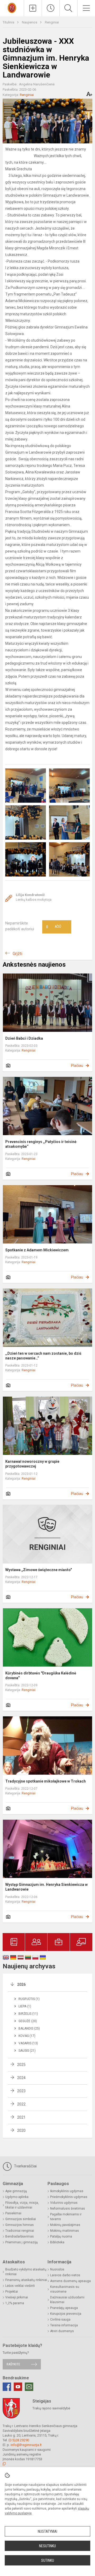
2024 (21, 2078)
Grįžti (17, 954)
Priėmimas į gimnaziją (22, 2242)
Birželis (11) (28, 2014)
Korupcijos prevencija (66, 2314)
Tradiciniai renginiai (20, 2231)
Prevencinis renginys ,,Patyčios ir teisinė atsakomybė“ (41, 1144)
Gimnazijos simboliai (21, 2219)
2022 (21, 2104)
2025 (21, 2065)
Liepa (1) (25, 2006)
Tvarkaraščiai (25, 2166)
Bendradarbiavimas (20, 2236)
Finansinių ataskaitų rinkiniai (26, 2280)
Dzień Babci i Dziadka (24, 1038)
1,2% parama (15, 2303)
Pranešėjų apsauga (64, 2308)
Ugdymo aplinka (17, 2197)
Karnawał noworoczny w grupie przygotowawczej (32, 1464)
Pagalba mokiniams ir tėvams (66, 2217)
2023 (21, 2091)
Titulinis (9, 22)
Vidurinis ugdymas (64, 2203)
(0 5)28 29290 (19, 2440)
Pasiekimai (13, 2213)
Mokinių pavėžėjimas (65, 2225)
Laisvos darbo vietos (65, 2275)
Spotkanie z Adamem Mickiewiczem (37, 1250)
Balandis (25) (29, 2028)
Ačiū (54, 927)
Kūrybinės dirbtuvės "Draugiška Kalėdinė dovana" (41, 1676)
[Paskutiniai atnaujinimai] (51, 8)
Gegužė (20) (28, 2021)
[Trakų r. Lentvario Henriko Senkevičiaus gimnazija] (12, 8)
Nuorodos (57, 2269)
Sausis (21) (27, 2051)
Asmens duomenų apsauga (70, 2281)
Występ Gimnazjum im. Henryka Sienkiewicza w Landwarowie (46, 1887)
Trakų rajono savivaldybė (51, 2408)
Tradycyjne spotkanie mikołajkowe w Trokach (46, 1781)
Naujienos (30, 22)
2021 (21, 2117)
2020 (21, 2130)
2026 (21, 1984)
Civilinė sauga (60, 2320)
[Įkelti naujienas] (33, 8)
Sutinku (48, 2560)
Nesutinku (47, 2546)
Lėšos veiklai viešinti (20, 2286)
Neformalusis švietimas (68, 2209)
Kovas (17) (27, 2036)
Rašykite (13, 2364)
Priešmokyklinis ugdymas (69, 2197)
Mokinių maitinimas (65, 2231)
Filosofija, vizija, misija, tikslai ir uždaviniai (22, 2205)
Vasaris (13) (28, 2043)
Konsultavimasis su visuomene (65, 2289)
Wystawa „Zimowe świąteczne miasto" (39, 1570)
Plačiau (77, 1066)
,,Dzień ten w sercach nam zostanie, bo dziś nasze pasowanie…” (43, 1356)
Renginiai (52, 22)
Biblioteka (57, 2242)
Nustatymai (47, 2531)
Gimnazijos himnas (20, 2225)
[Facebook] (7, 2387)
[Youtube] (18, 2387)
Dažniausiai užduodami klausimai (67, 2300)
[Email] (29, 2387)
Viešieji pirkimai (17, 2297)
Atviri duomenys (62, 2331)
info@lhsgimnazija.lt (26, 2445)
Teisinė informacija (64, 2325)
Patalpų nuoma (61, 2236)
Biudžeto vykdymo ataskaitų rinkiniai (26, 2272)
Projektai (12, 2292)
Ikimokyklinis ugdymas (67, 2191)
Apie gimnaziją (16, 2191)
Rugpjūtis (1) (29, 1999)
